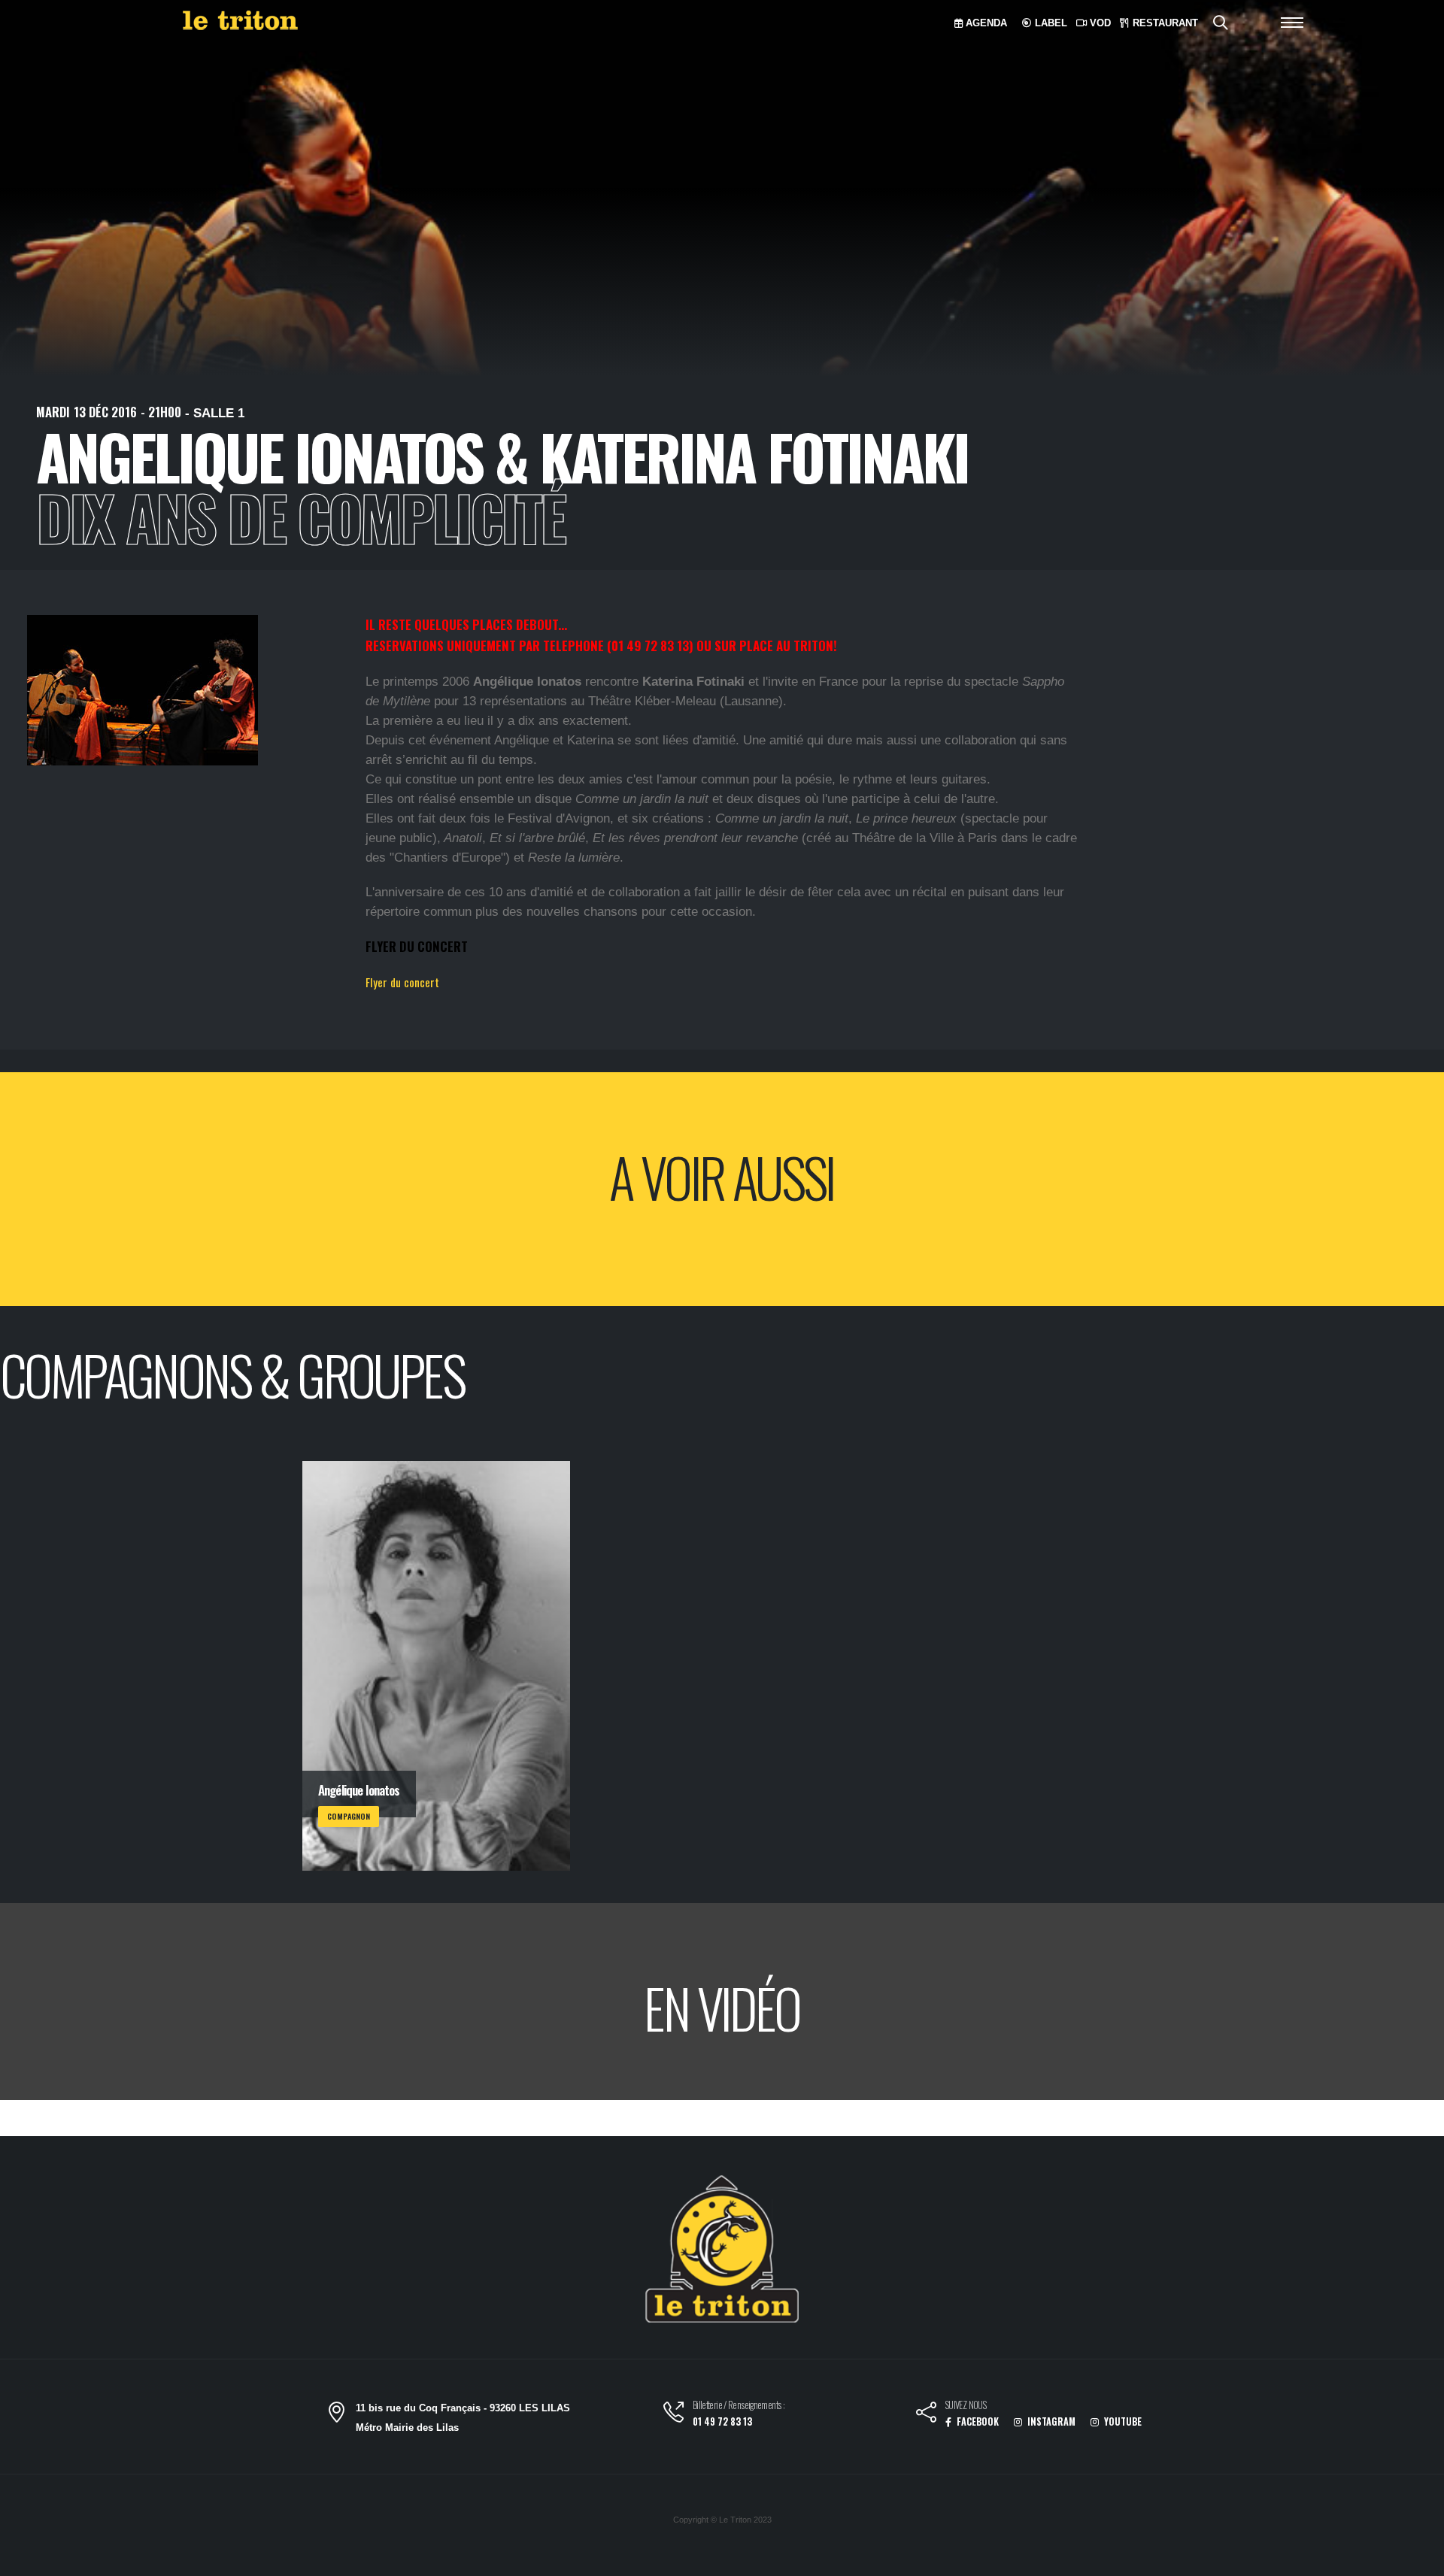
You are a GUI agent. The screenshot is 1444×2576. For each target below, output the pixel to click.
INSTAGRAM (1050, 2421)
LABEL (1050, 23)
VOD (1099, 23)
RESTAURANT (1164, 23)
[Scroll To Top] (1418, 2559)
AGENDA (985, 23)
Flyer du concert (402, 982)
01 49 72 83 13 (722, 2421)
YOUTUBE (1122, 2421)
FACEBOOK (977, 2421)
